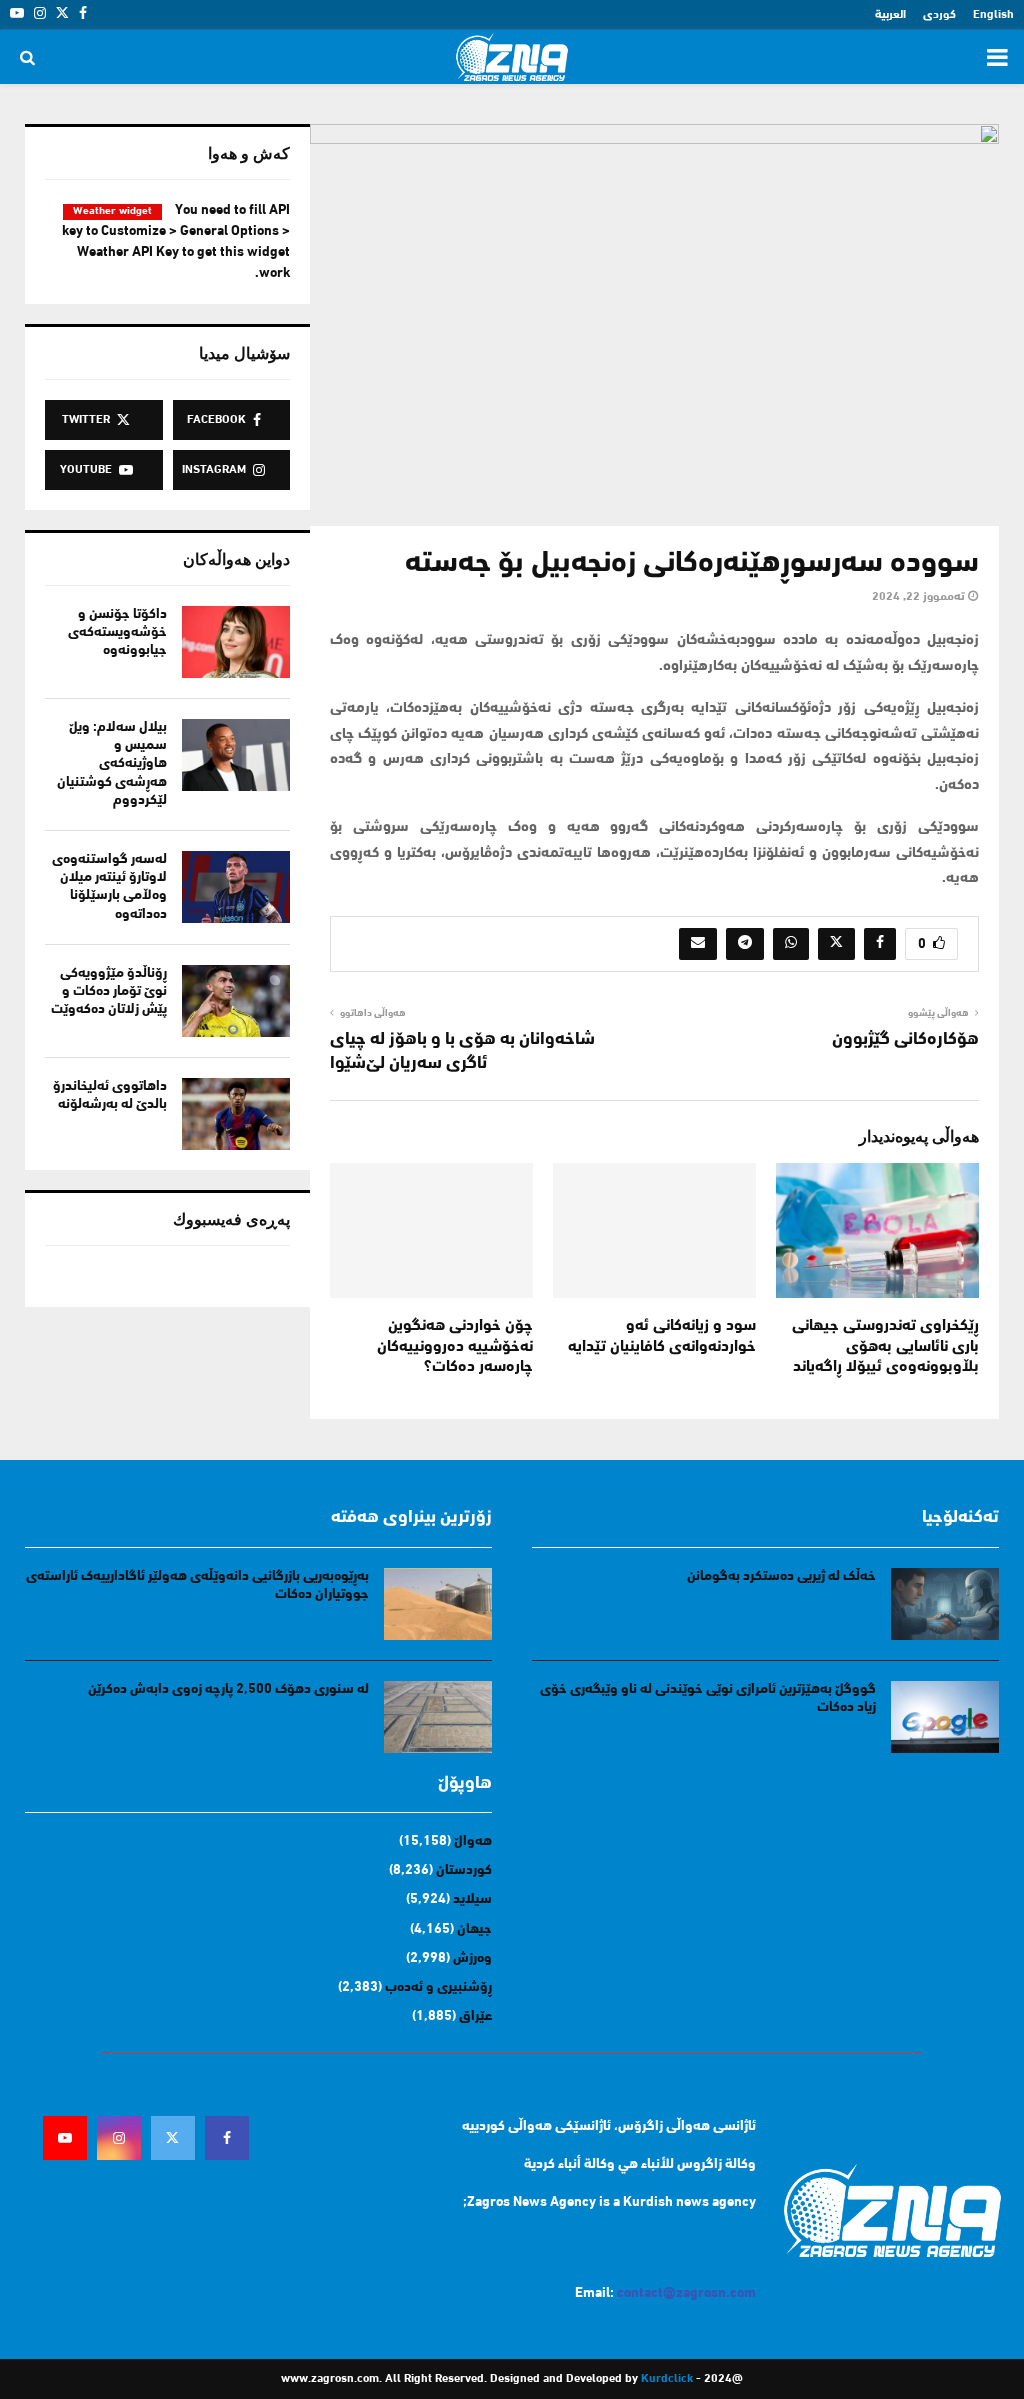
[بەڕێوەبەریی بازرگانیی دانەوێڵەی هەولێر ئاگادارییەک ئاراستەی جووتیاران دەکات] (438, 1604)
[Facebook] (227, 2138)
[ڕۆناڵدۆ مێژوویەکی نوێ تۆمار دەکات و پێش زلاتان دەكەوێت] (236, 1001)
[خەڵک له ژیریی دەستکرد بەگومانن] (945, 1604)
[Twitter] (173, 2138)
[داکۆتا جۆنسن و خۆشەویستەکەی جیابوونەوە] (236, 642)
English (993, 15)
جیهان (474, 1929)
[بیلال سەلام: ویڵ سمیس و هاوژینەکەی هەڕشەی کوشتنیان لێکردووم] (236, 755)
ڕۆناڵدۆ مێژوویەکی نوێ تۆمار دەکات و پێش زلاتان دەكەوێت (109, 991)
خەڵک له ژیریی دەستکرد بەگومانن (781, 1576)
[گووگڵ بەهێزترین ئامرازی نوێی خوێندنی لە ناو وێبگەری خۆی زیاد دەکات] (945, 1717)
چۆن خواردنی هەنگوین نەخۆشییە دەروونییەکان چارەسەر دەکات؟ (455, 1347)
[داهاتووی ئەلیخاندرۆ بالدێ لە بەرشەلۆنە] (236, 1114)
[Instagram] (119, 2138)
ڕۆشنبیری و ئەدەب (438, 1987)
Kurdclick (667, 2379)
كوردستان (464, 1870)
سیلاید (472, 1899)
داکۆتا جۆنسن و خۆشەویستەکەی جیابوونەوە (117, 632)
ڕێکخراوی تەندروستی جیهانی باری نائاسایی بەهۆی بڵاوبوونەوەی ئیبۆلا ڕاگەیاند (885, 1347)
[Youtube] (65, 2138)
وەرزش (472, 1958)
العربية (890, 15)
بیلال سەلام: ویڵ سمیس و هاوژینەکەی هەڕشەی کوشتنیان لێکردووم (112, 764)
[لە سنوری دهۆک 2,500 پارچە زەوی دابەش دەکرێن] (438, 1717)
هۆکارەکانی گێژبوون (905, 1040)
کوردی (939, 15)
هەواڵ (473, 1841)
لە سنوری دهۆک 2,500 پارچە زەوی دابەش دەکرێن (228, 1689)
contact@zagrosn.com (686, 2293)
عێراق (475, 2016)
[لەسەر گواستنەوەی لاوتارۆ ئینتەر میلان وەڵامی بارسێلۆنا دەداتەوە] (236, 887)
